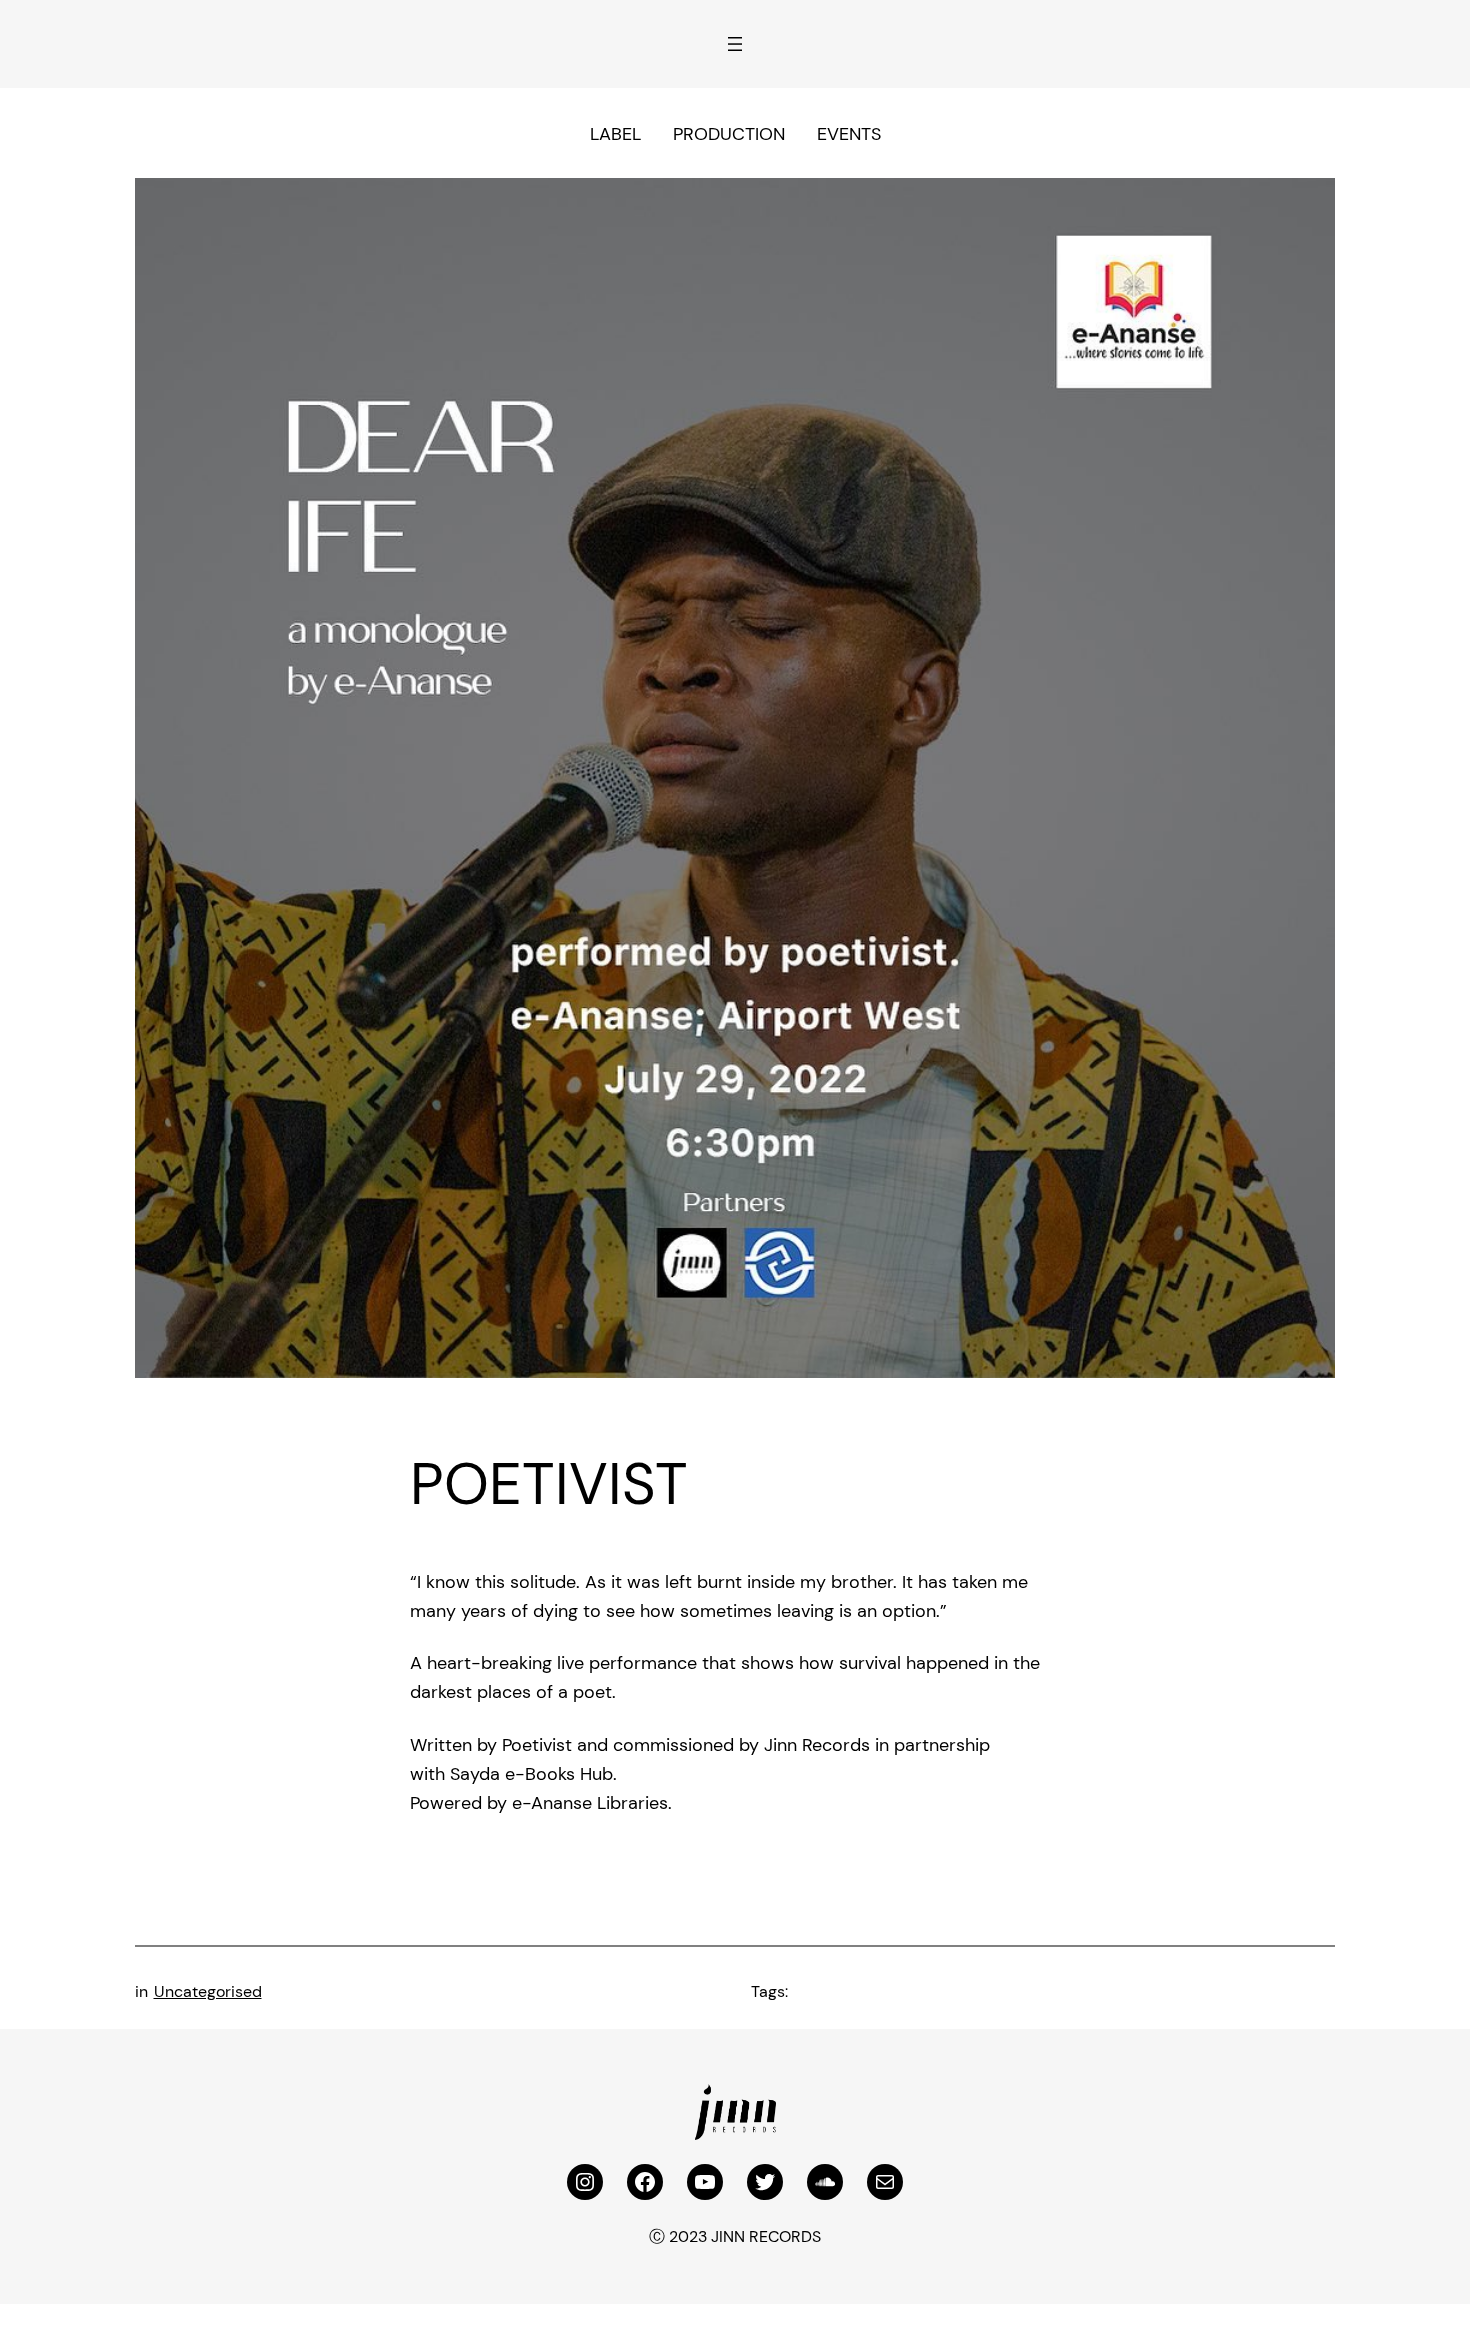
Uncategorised (208, 1991)
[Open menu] (735, 44)
